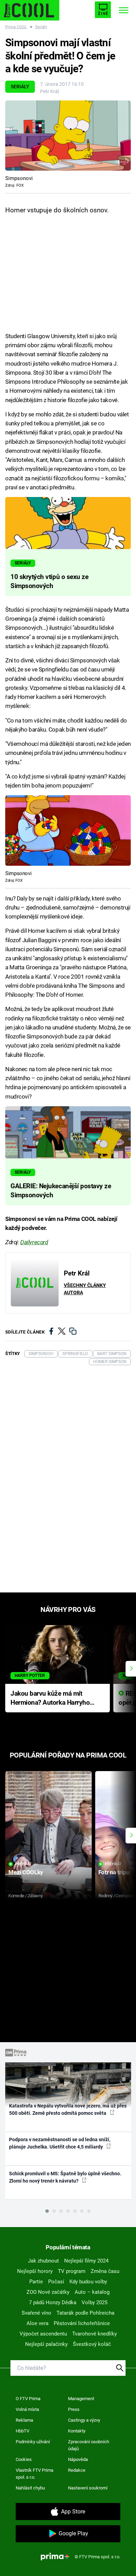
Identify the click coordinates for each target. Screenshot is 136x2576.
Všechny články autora (85, 1289)
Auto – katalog (92, 2292)
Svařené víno (36, 2313)
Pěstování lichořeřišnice (82, 2323)
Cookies (24, 2459)
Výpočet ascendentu (43, 2334)
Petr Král (50, 91)
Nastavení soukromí (88, 2488)
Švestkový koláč (92, 2344)
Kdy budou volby (88, 2282)
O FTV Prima (28, 2399)
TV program (72, 2271)
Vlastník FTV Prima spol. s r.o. (35, 2474)
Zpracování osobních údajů (89, 2445)
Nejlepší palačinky (46, 2344)
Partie (36, 2282)
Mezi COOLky (26, 1872)
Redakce (77, 2470)
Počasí (56, 2282)
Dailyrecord (34, 1242)
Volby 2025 (95, 2302)
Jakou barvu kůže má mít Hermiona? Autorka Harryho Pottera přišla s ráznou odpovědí (50, 1699)
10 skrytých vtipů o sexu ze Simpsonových (49, 581)
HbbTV (22, 2431)
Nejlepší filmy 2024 (86, 2261)
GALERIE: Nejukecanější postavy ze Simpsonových (61, 1191)
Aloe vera (37, 2323)
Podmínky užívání (33, 2442)
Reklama (24, 2420)
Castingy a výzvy (84, 2420)
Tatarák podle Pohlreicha (85, 2313)
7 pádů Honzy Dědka (53, 2302)
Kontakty (77, 2431)
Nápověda (78, 2459)
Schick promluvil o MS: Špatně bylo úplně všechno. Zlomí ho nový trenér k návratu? (65, 2177)
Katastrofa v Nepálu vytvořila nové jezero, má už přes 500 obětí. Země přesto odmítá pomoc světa (68, 2109)
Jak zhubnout (43, 2261)
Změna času (105, 2271)
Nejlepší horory (35, 2271)
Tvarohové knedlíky (95, 2334)
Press (74, 2409)
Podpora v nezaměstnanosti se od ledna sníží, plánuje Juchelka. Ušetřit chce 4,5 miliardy (60, 2143)
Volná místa (27, 2409)
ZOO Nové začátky (48, 2292)
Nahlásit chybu (30, 2488)
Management (81, 2399)
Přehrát (23, 1864)
